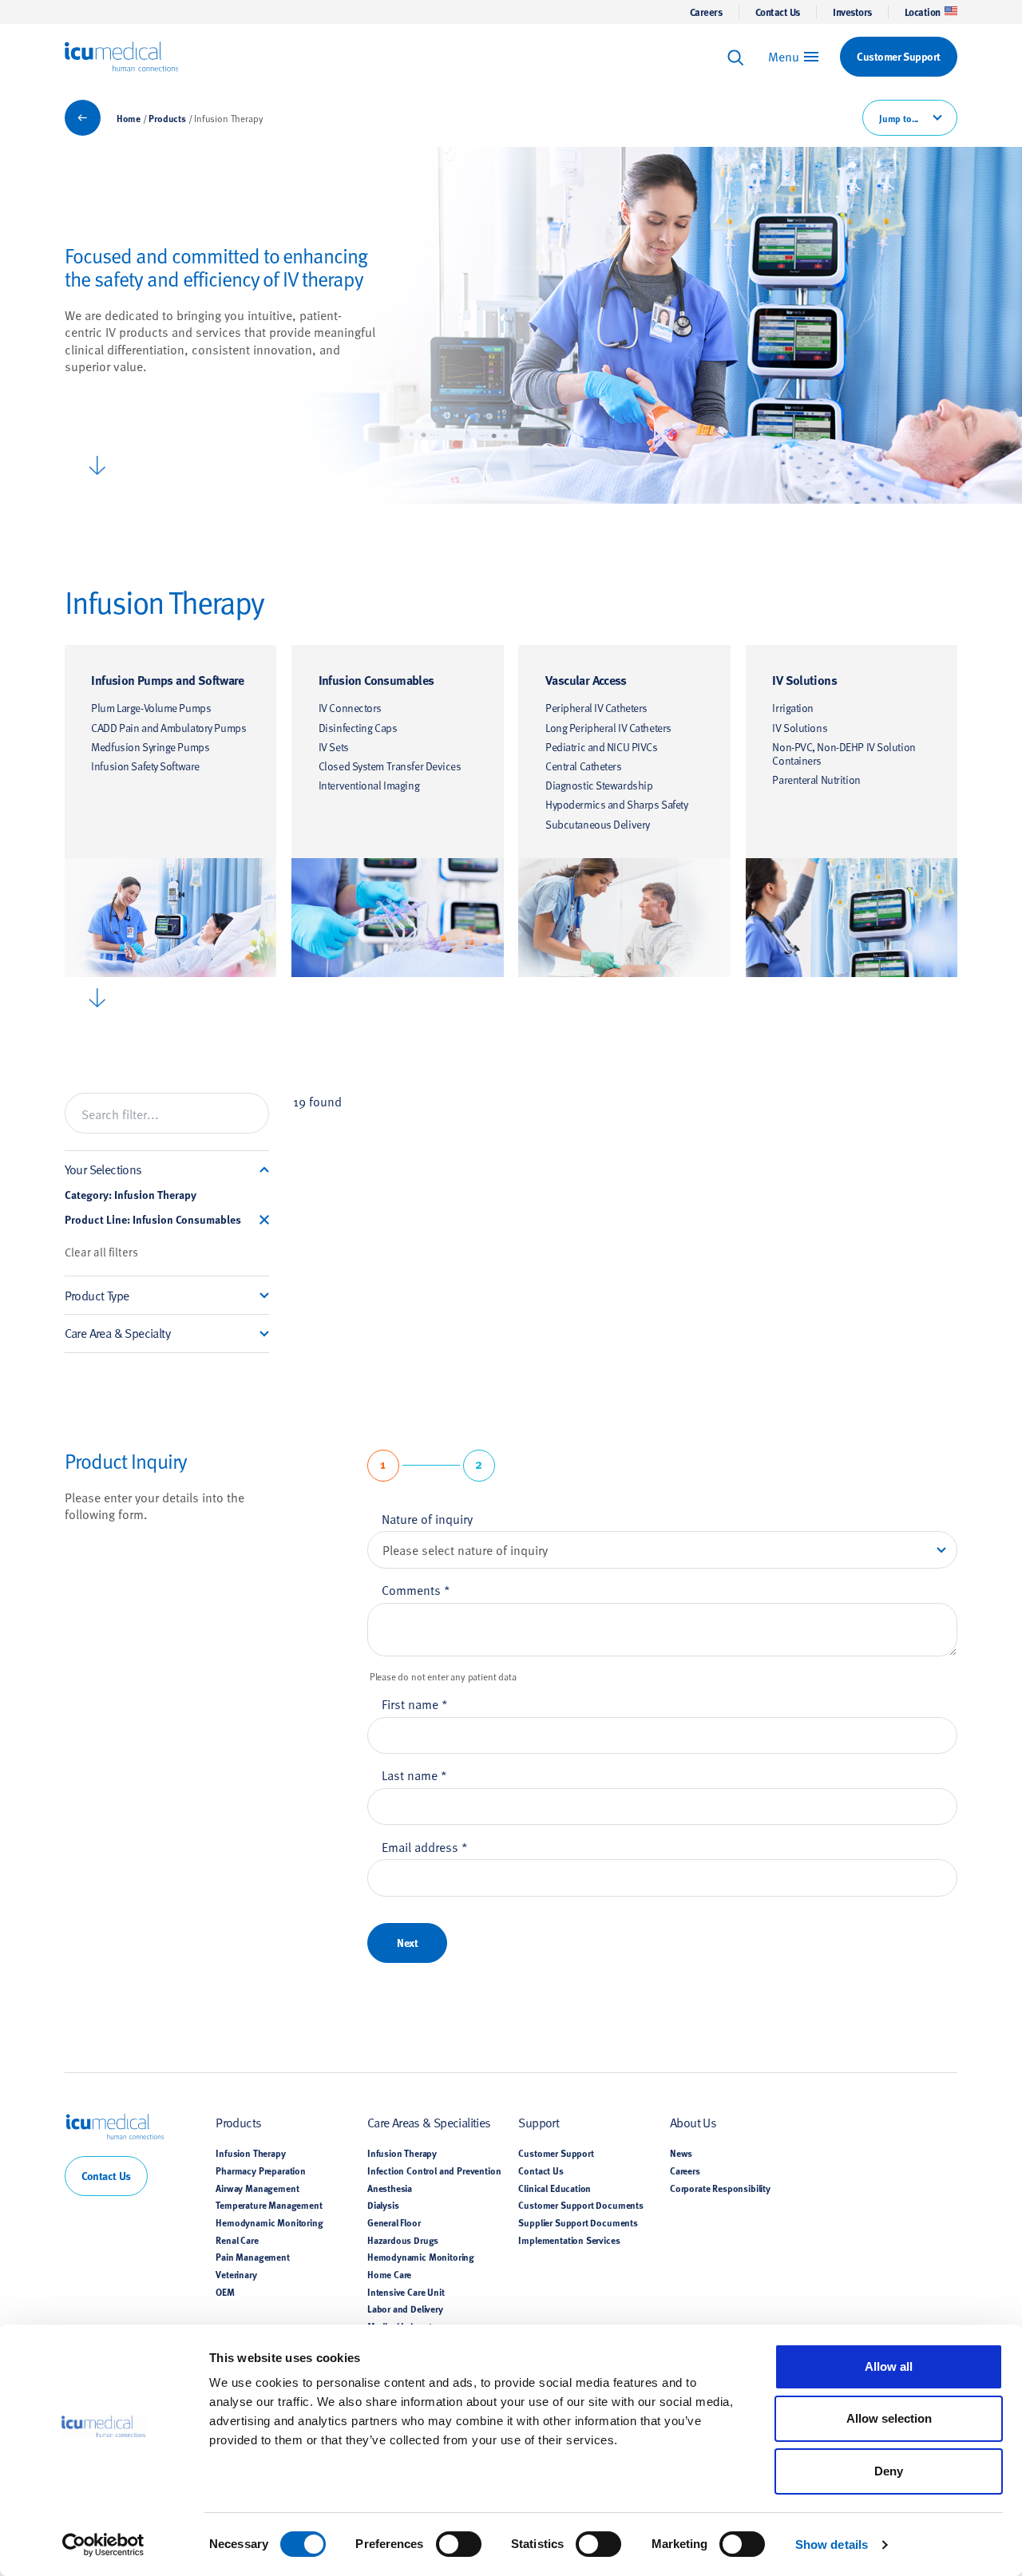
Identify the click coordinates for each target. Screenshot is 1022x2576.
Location (923, 12)
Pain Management (252, 2257)
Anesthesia (390, 2188)
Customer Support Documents (581, 2205)
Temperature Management (269, 2205)
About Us (693, 2122)
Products (167, 118)
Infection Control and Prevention (434, 2170)
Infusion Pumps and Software (168, 680)
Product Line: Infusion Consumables (153, 1220)
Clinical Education (555, 2188)
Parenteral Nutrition (816, 780)
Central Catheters (584, 766)
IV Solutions (804, 680)
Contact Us (778, 12)
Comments (416, 1589)
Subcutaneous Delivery (598, 824)
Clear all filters (101, 1252)
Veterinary (236, 2274)
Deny (889, 2471)
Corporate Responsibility (720, 2188)
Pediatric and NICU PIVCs (602, 747)
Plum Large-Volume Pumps (151, 708)
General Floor (394, 2222)
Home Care (389, 2274)
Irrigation (793, 708)
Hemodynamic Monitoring (269, 2222)
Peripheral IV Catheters (596, 708)
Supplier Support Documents (578, 2222)
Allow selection (889, 2418)
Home (129, 118)
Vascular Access (586, 680)
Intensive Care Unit (406, 2292)
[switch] (459, 2544)
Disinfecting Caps (358, 728)
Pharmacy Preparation (261, 2170)
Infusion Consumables (376, 680)
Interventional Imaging (369, 785)
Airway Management (257, 2188)
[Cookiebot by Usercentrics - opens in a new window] (103, 2545)
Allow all (889, 2366)
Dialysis (383, 2205)
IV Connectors (350, 708)
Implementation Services (569, 2240)
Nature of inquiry (427, 1518)
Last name (414, 1775)
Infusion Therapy (250, 2153)
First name (415, 1703)
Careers (706, 12)
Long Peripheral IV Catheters (608, 728)
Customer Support (556, 2153)
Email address (425, 1846)
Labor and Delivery (405, 2309)
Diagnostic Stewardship (599, 785)
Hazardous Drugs (403, 2240)
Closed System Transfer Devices (390, 766)
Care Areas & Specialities (429, 2122)
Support (539, 2122)
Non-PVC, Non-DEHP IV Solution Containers (844, 754)
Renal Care (237, 2240)
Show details (832, 2544)
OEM (225, 2292)
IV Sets (334, 747)
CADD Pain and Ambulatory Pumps (168, 728)
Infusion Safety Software (145, 766)
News (681, 2153)
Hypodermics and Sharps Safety (616, 804)
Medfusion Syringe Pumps (150, 747)
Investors (852, 12)
